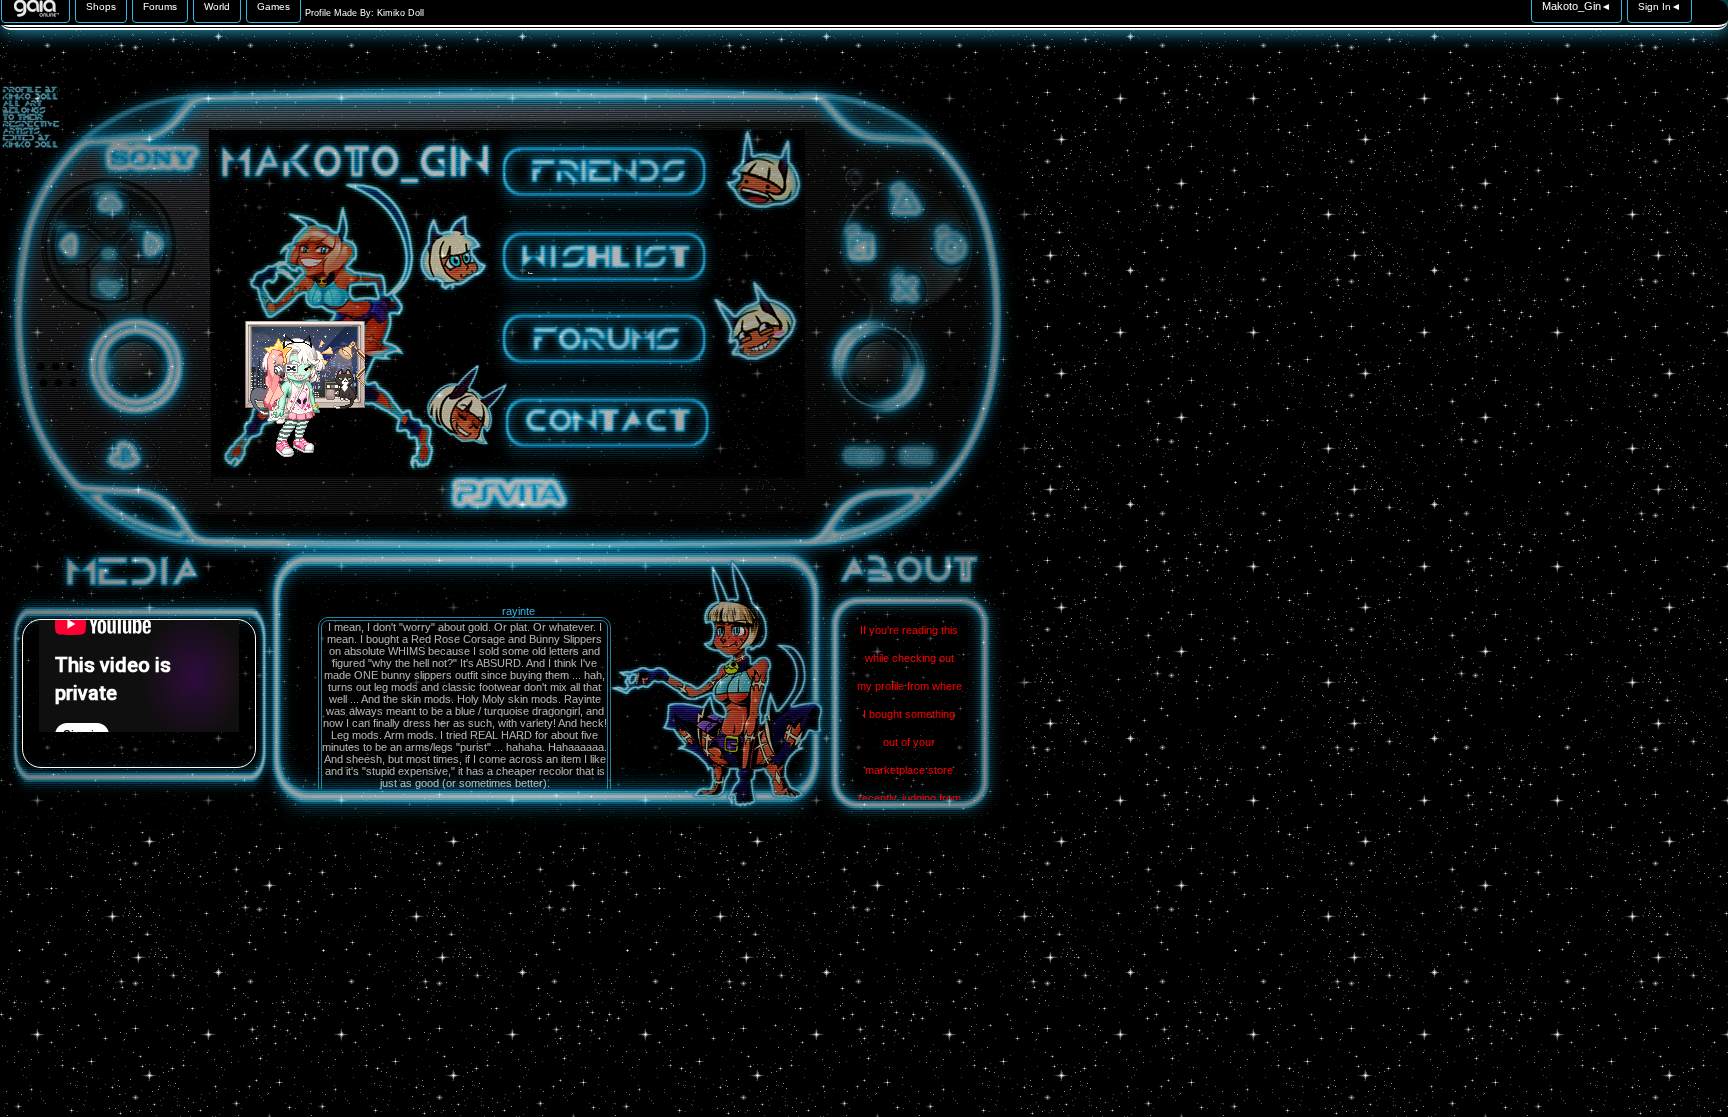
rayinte (518, 611)
